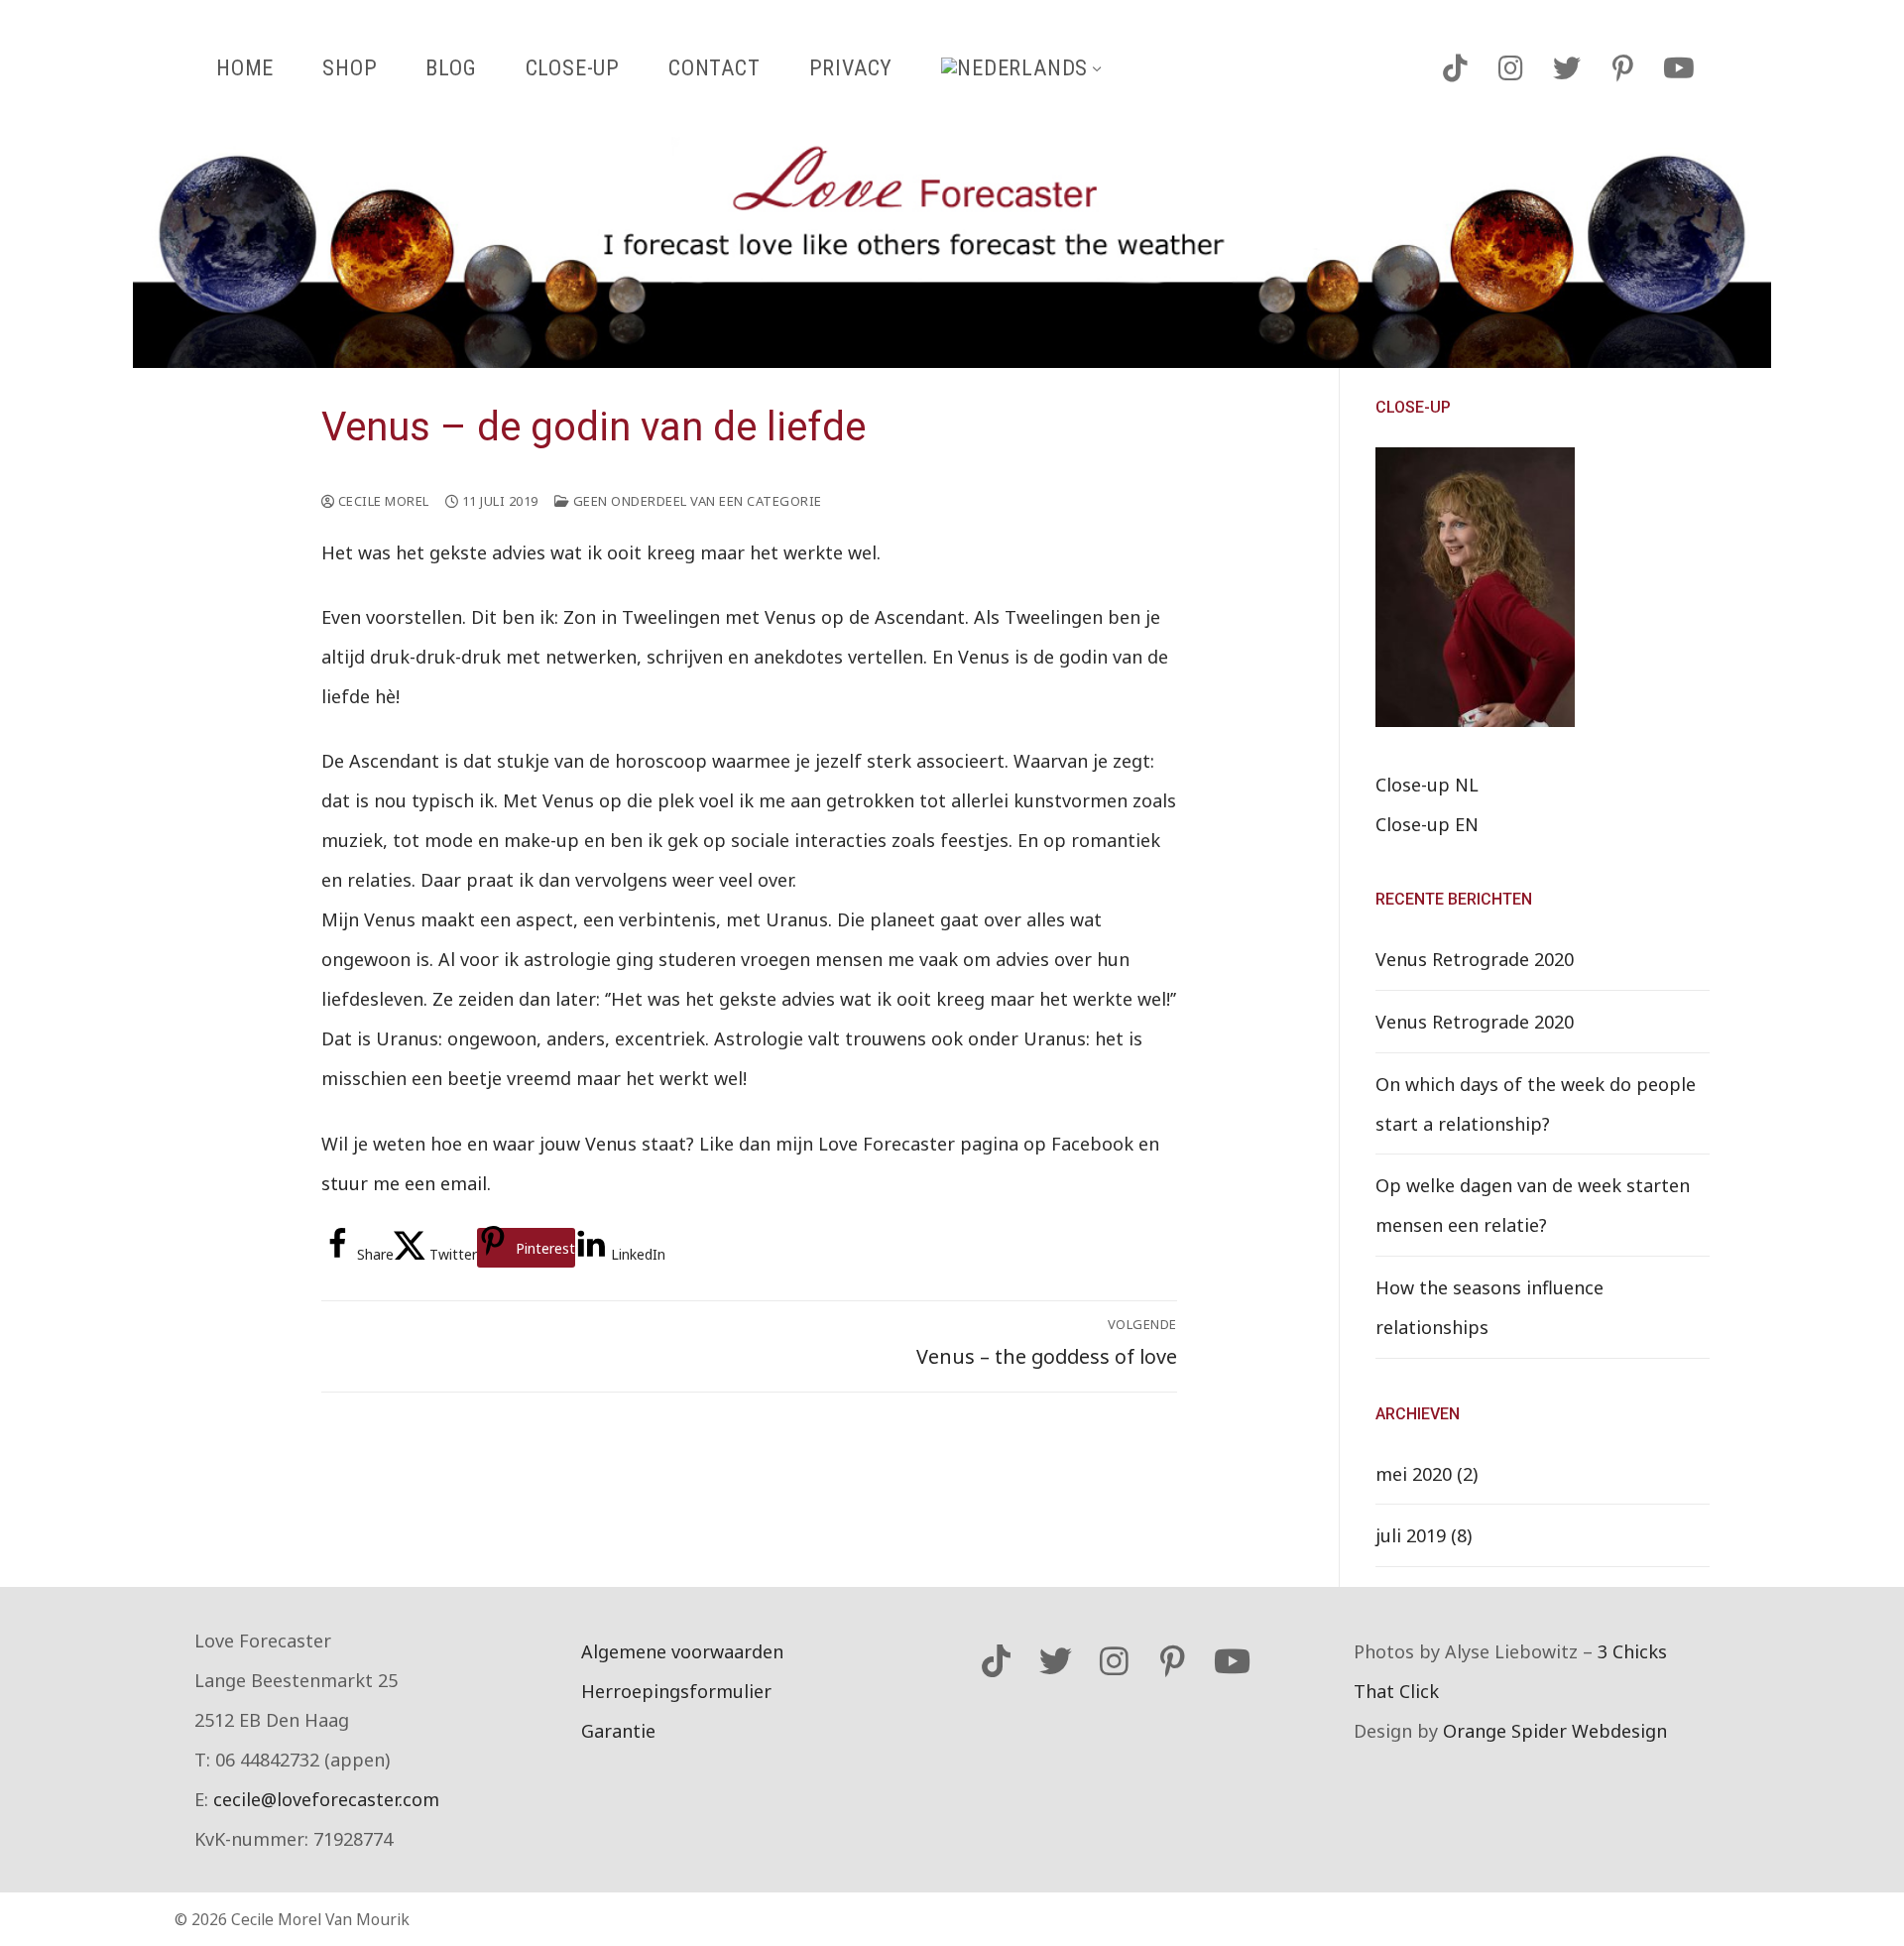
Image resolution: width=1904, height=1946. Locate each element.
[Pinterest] (1622, 68)
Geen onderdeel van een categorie (696, 501)
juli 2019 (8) (1424, 1535)
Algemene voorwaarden (682, 1651)
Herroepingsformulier (676, 1691)
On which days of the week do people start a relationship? (1536, 1104)
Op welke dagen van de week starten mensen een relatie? (1533, 1205)
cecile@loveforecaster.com (326, 1799)
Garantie (618, 1731)
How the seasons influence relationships (1489, 1307)
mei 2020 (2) (1427, 1474)
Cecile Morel (382, 501)
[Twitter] (1567, 68)
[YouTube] (1679, 68)
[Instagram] (1510, 68)
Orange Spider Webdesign (1555, 1731)
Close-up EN (1427, 824)
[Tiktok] (1455, 68)
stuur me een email (404, 1183)
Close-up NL (1427, 785)
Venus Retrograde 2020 (1475, 959)
